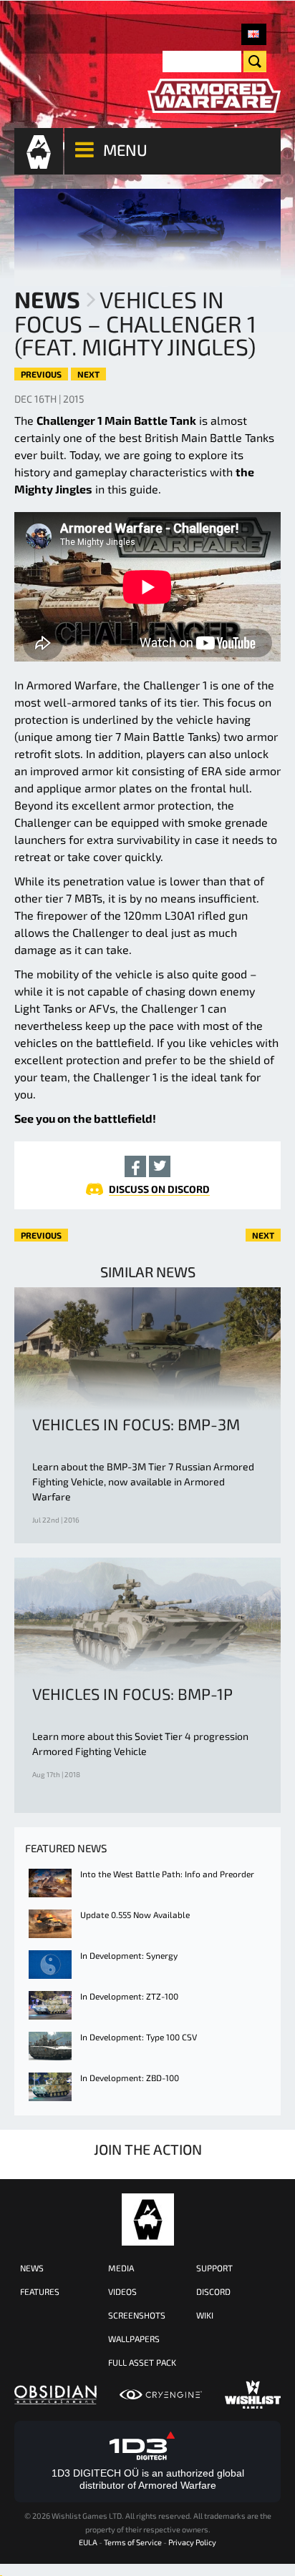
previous (41, 374)
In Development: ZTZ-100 (129, 1996)
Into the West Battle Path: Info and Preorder (167, 1874)
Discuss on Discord (159, 1189)
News (47, 299)
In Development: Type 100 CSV (139, 2037)
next (88, 374)
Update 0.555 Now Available (135, 1914)
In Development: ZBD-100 (130, 2078)
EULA (88, 2542)
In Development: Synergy (129, 1955)
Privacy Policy (192, 2542)
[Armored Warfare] (214, 96)
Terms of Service (133, 2542)
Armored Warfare (148, 2219)
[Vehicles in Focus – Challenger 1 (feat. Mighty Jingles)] (254, 34)
